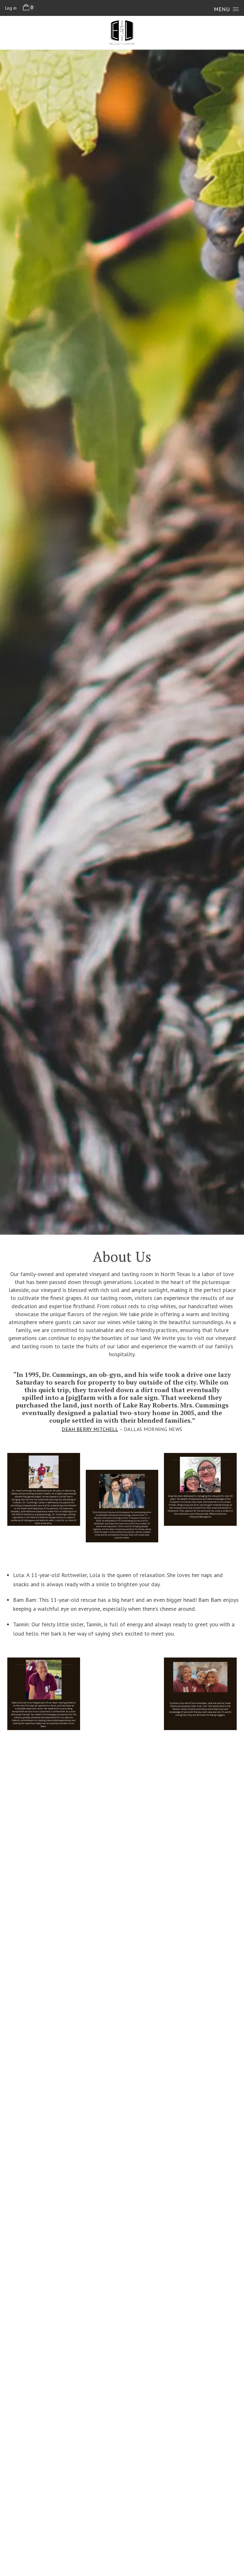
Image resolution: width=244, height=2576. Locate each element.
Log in (11, 8)
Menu (222, 9)
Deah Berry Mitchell (90, 1429)
